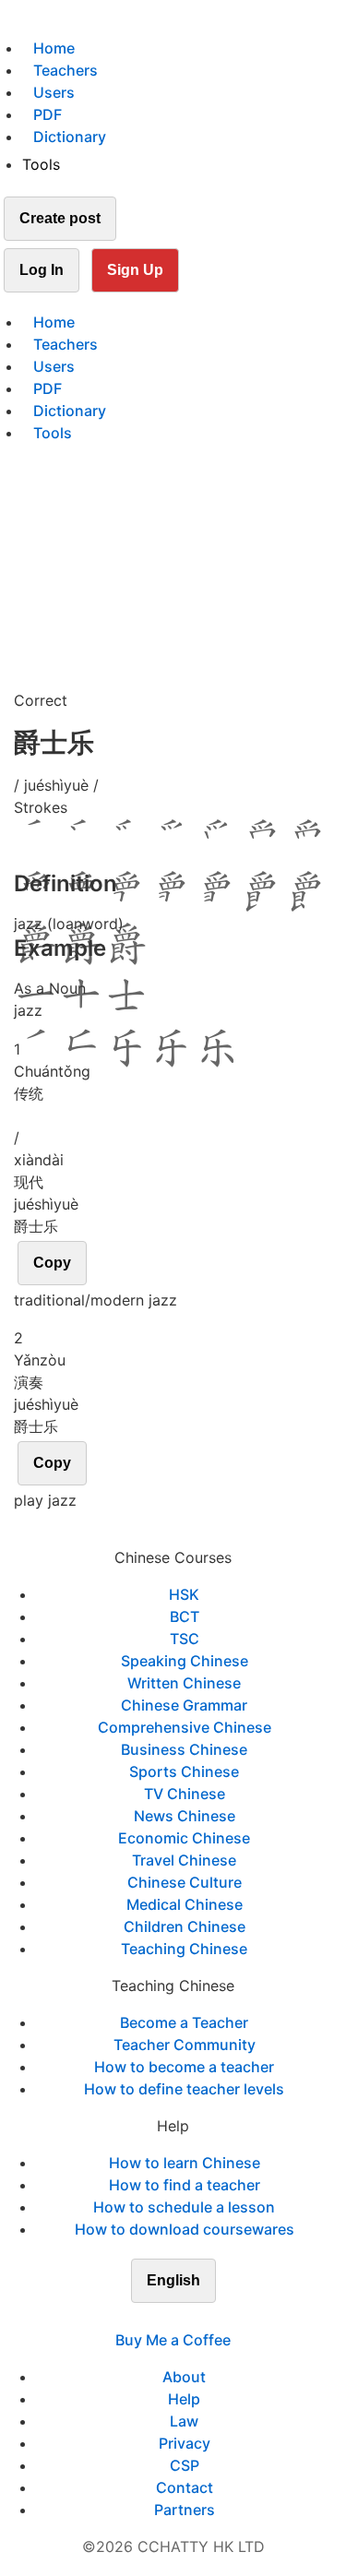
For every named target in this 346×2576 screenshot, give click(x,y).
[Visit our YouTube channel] (207, 2318)
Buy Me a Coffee (173, 2340)
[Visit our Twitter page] (162, 2318)
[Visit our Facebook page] (140, 2318)
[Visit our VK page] (185, 2318)
